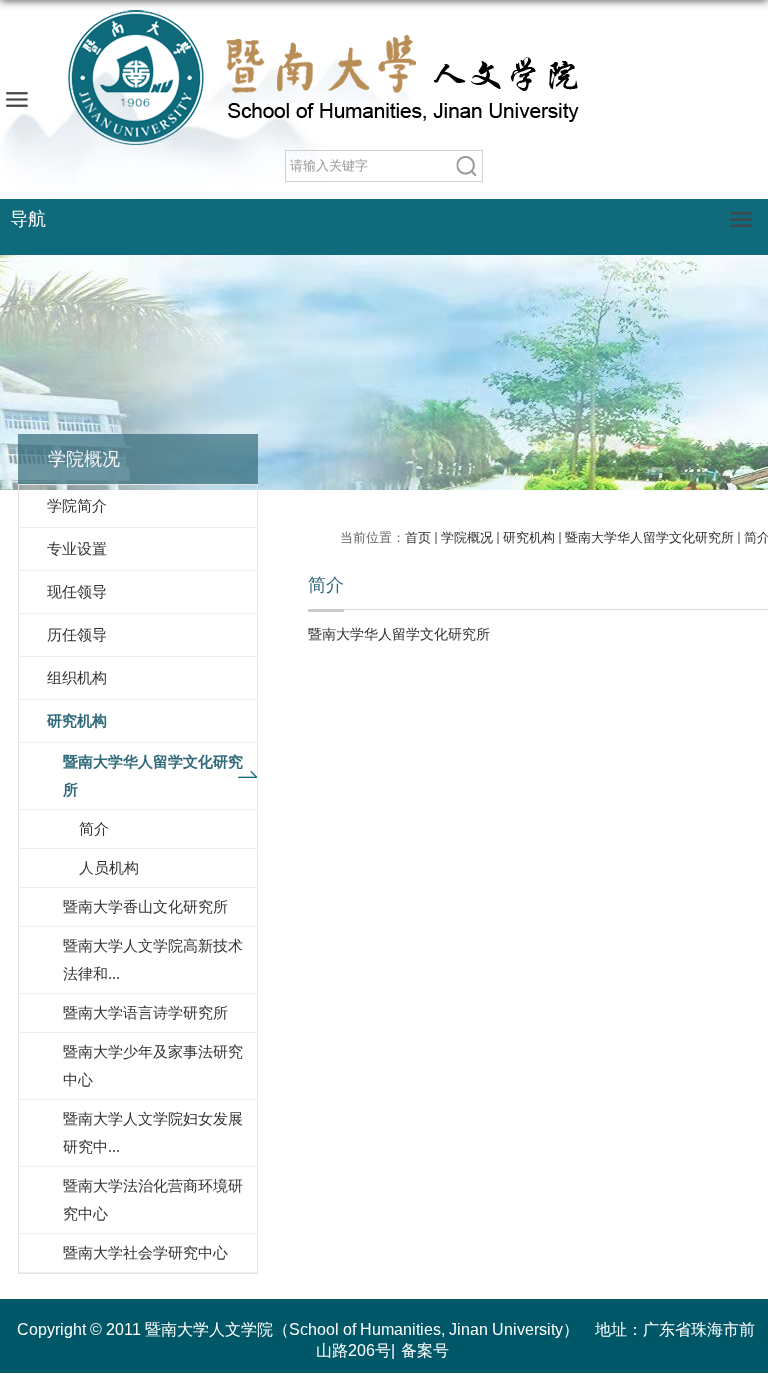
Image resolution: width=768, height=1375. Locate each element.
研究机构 (529, 537)
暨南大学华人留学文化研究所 (649, 537)
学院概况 (467, 537)
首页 (418, 537)
